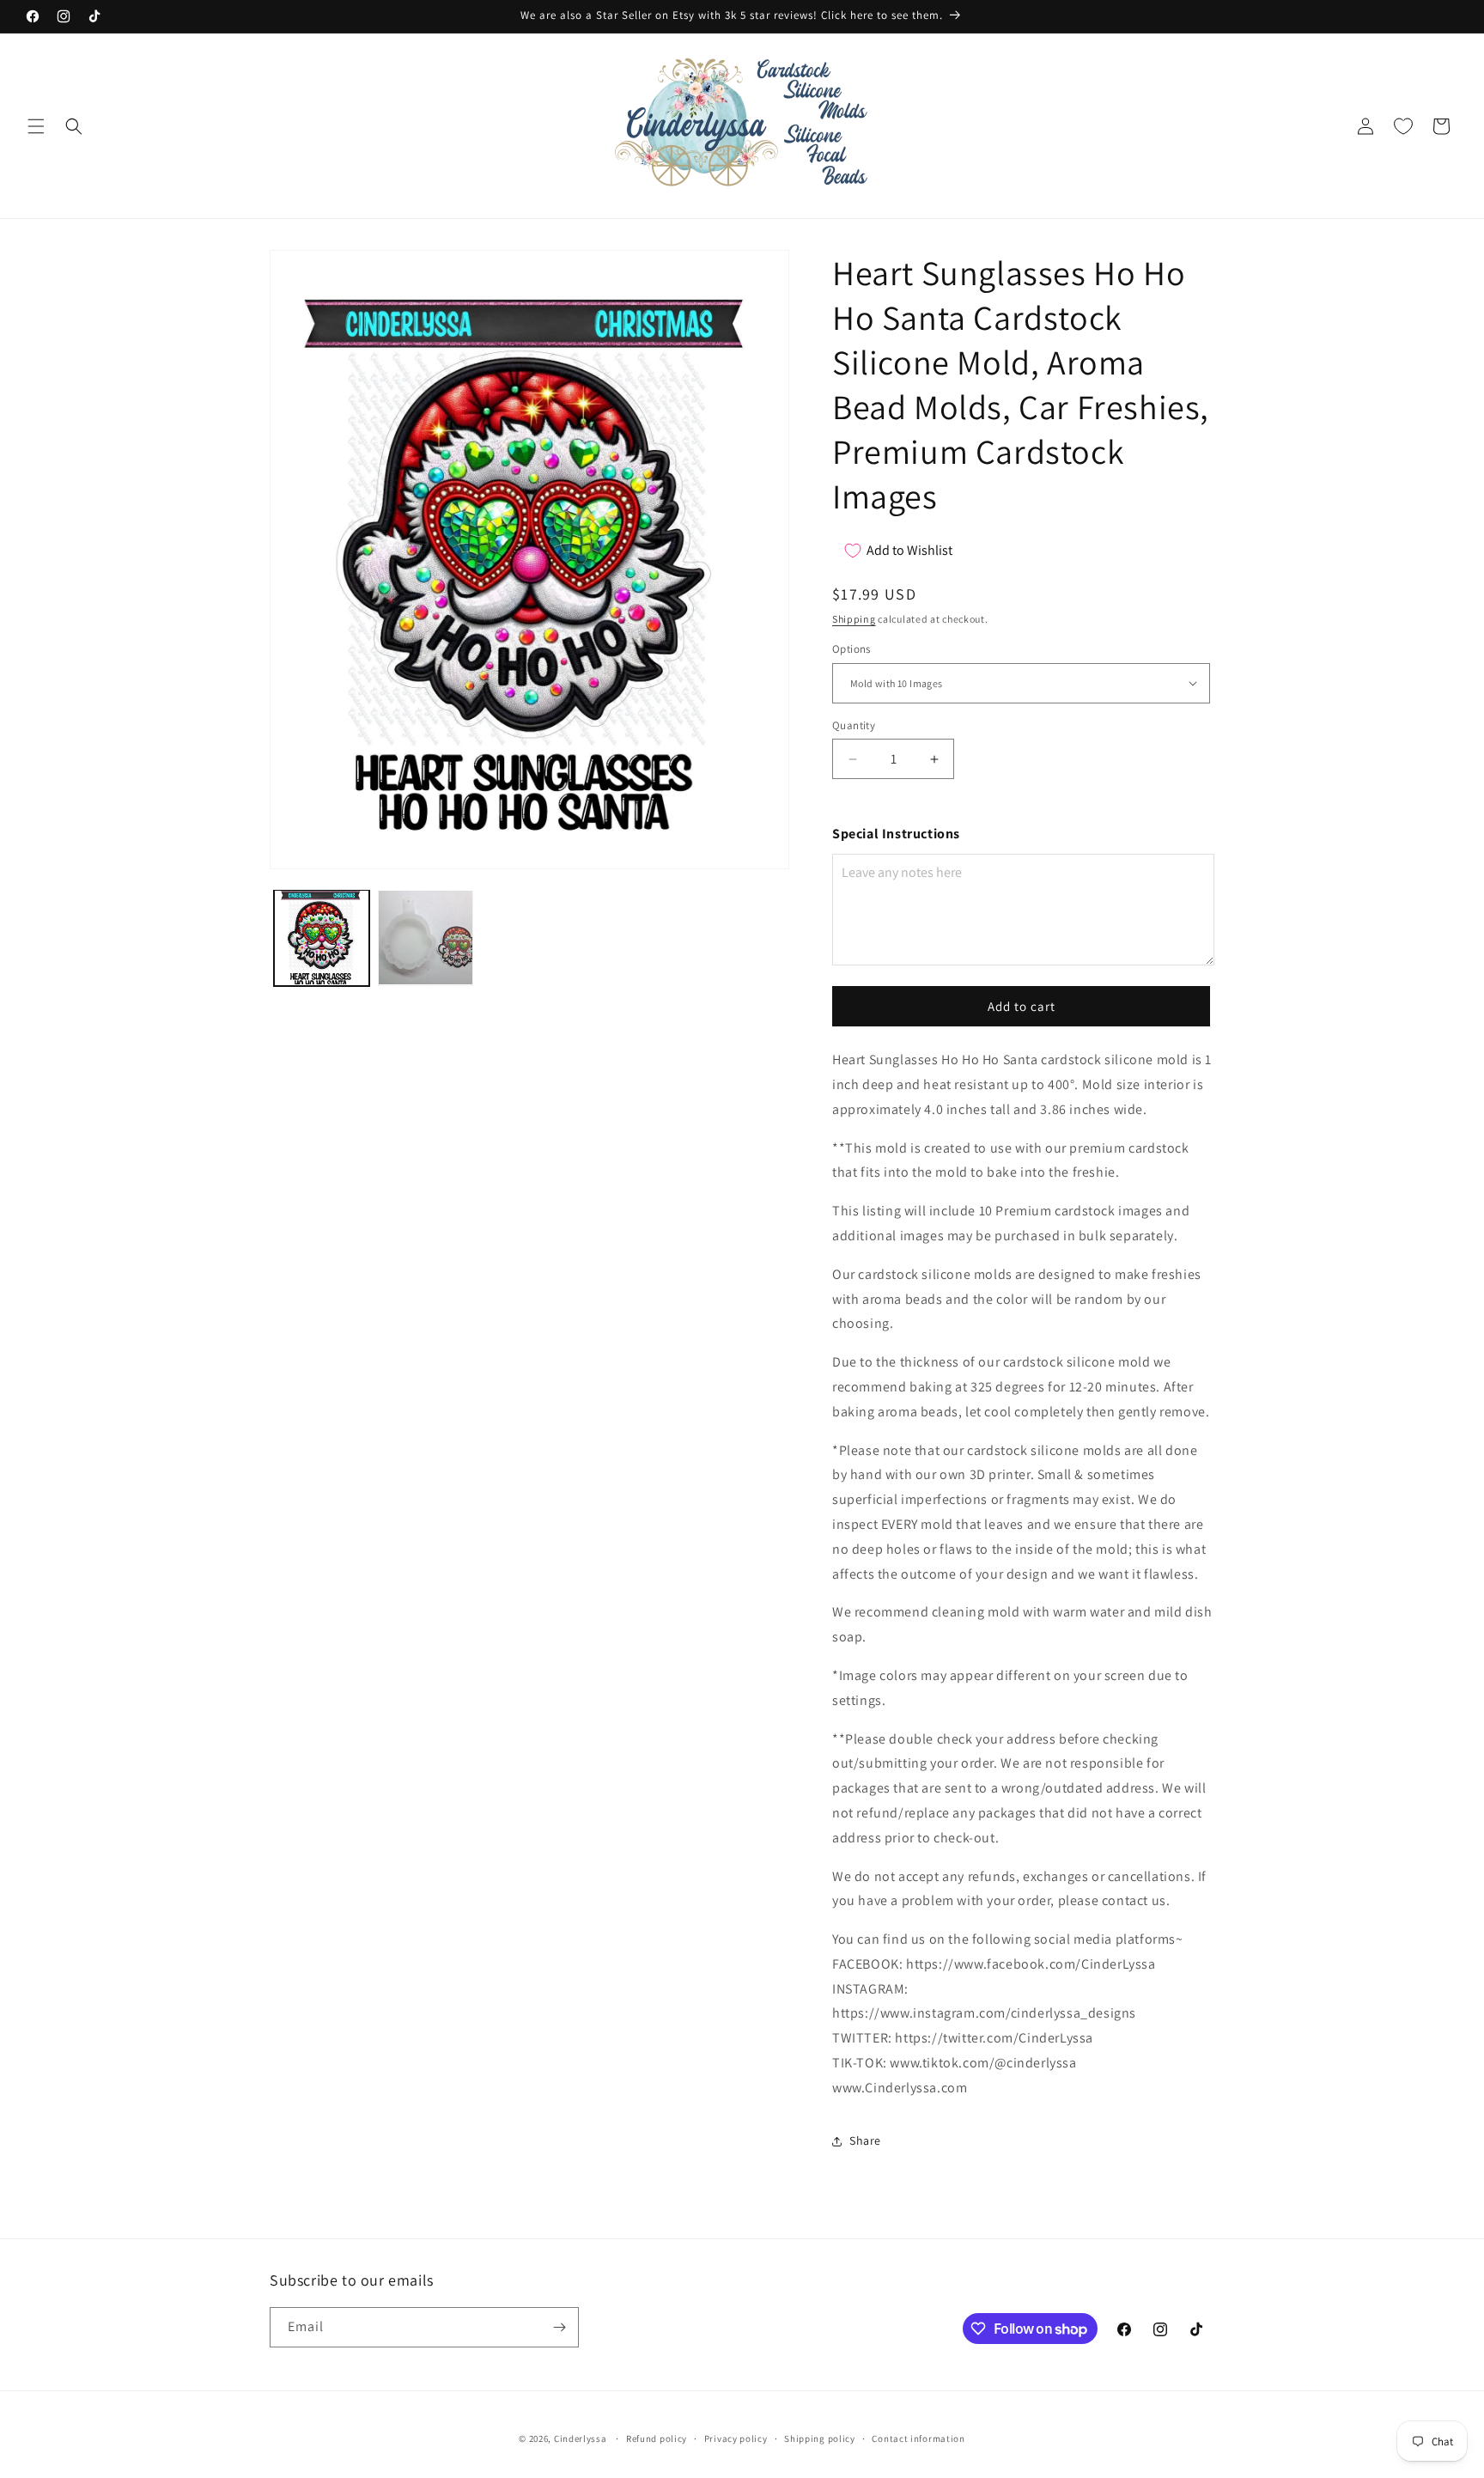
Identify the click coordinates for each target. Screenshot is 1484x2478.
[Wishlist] (1403, 126)
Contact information (918, 2438)
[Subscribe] (559, 2327)
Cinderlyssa (581, 2438)
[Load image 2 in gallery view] (426, 938)
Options (851, 649)
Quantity (854, 725)
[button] (36, 126)
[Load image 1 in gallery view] (322, 938)
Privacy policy (736, 2438)
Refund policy (657, 2438)
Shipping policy (820, 2438)
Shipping (854, 619)
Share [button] (865, 2140)
